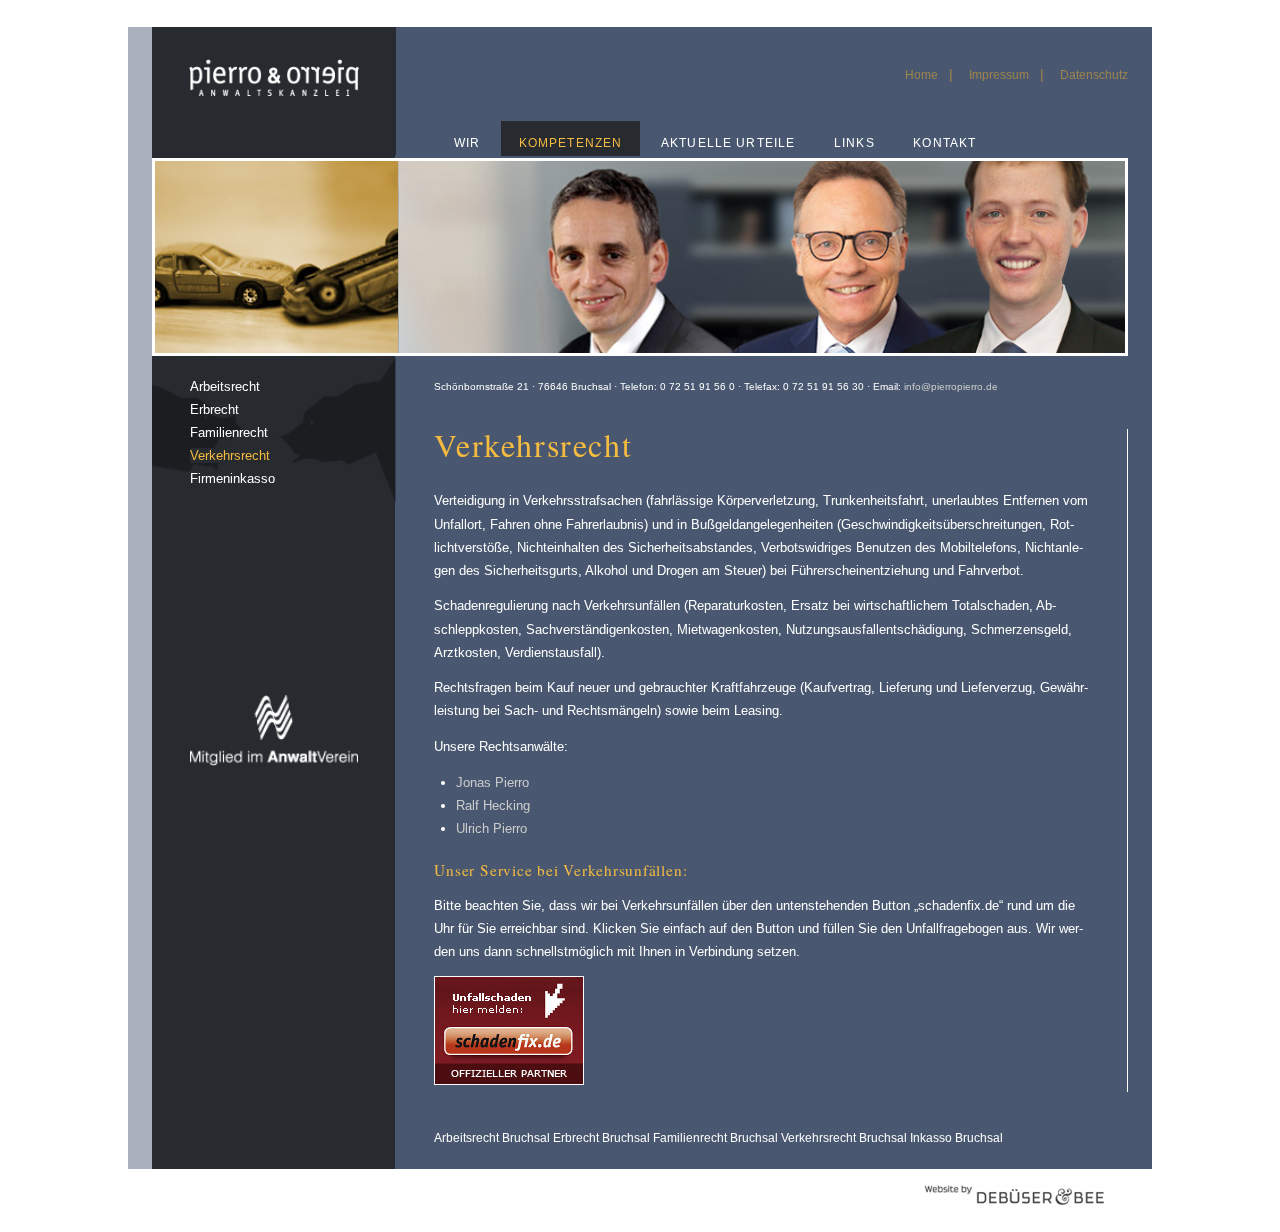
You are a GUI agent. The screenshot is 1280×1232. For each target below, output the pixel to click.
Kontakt (944, 143)
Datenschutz (1094, 75)
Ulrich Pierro (491, 828)
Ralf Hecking (493, 805)
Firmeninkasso (232, 478)
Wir (467, 143)
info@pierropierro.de (951, 386)
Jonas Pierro (492, 782)
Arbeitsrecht (225, 386)
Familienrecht (229, 432)
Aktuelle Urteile (728, 143)
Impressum (999, 75)
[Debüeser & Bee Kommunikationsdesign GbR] (1014, 1215)
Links (854, 143)
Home (921, 75)
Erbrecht (214, 409)
